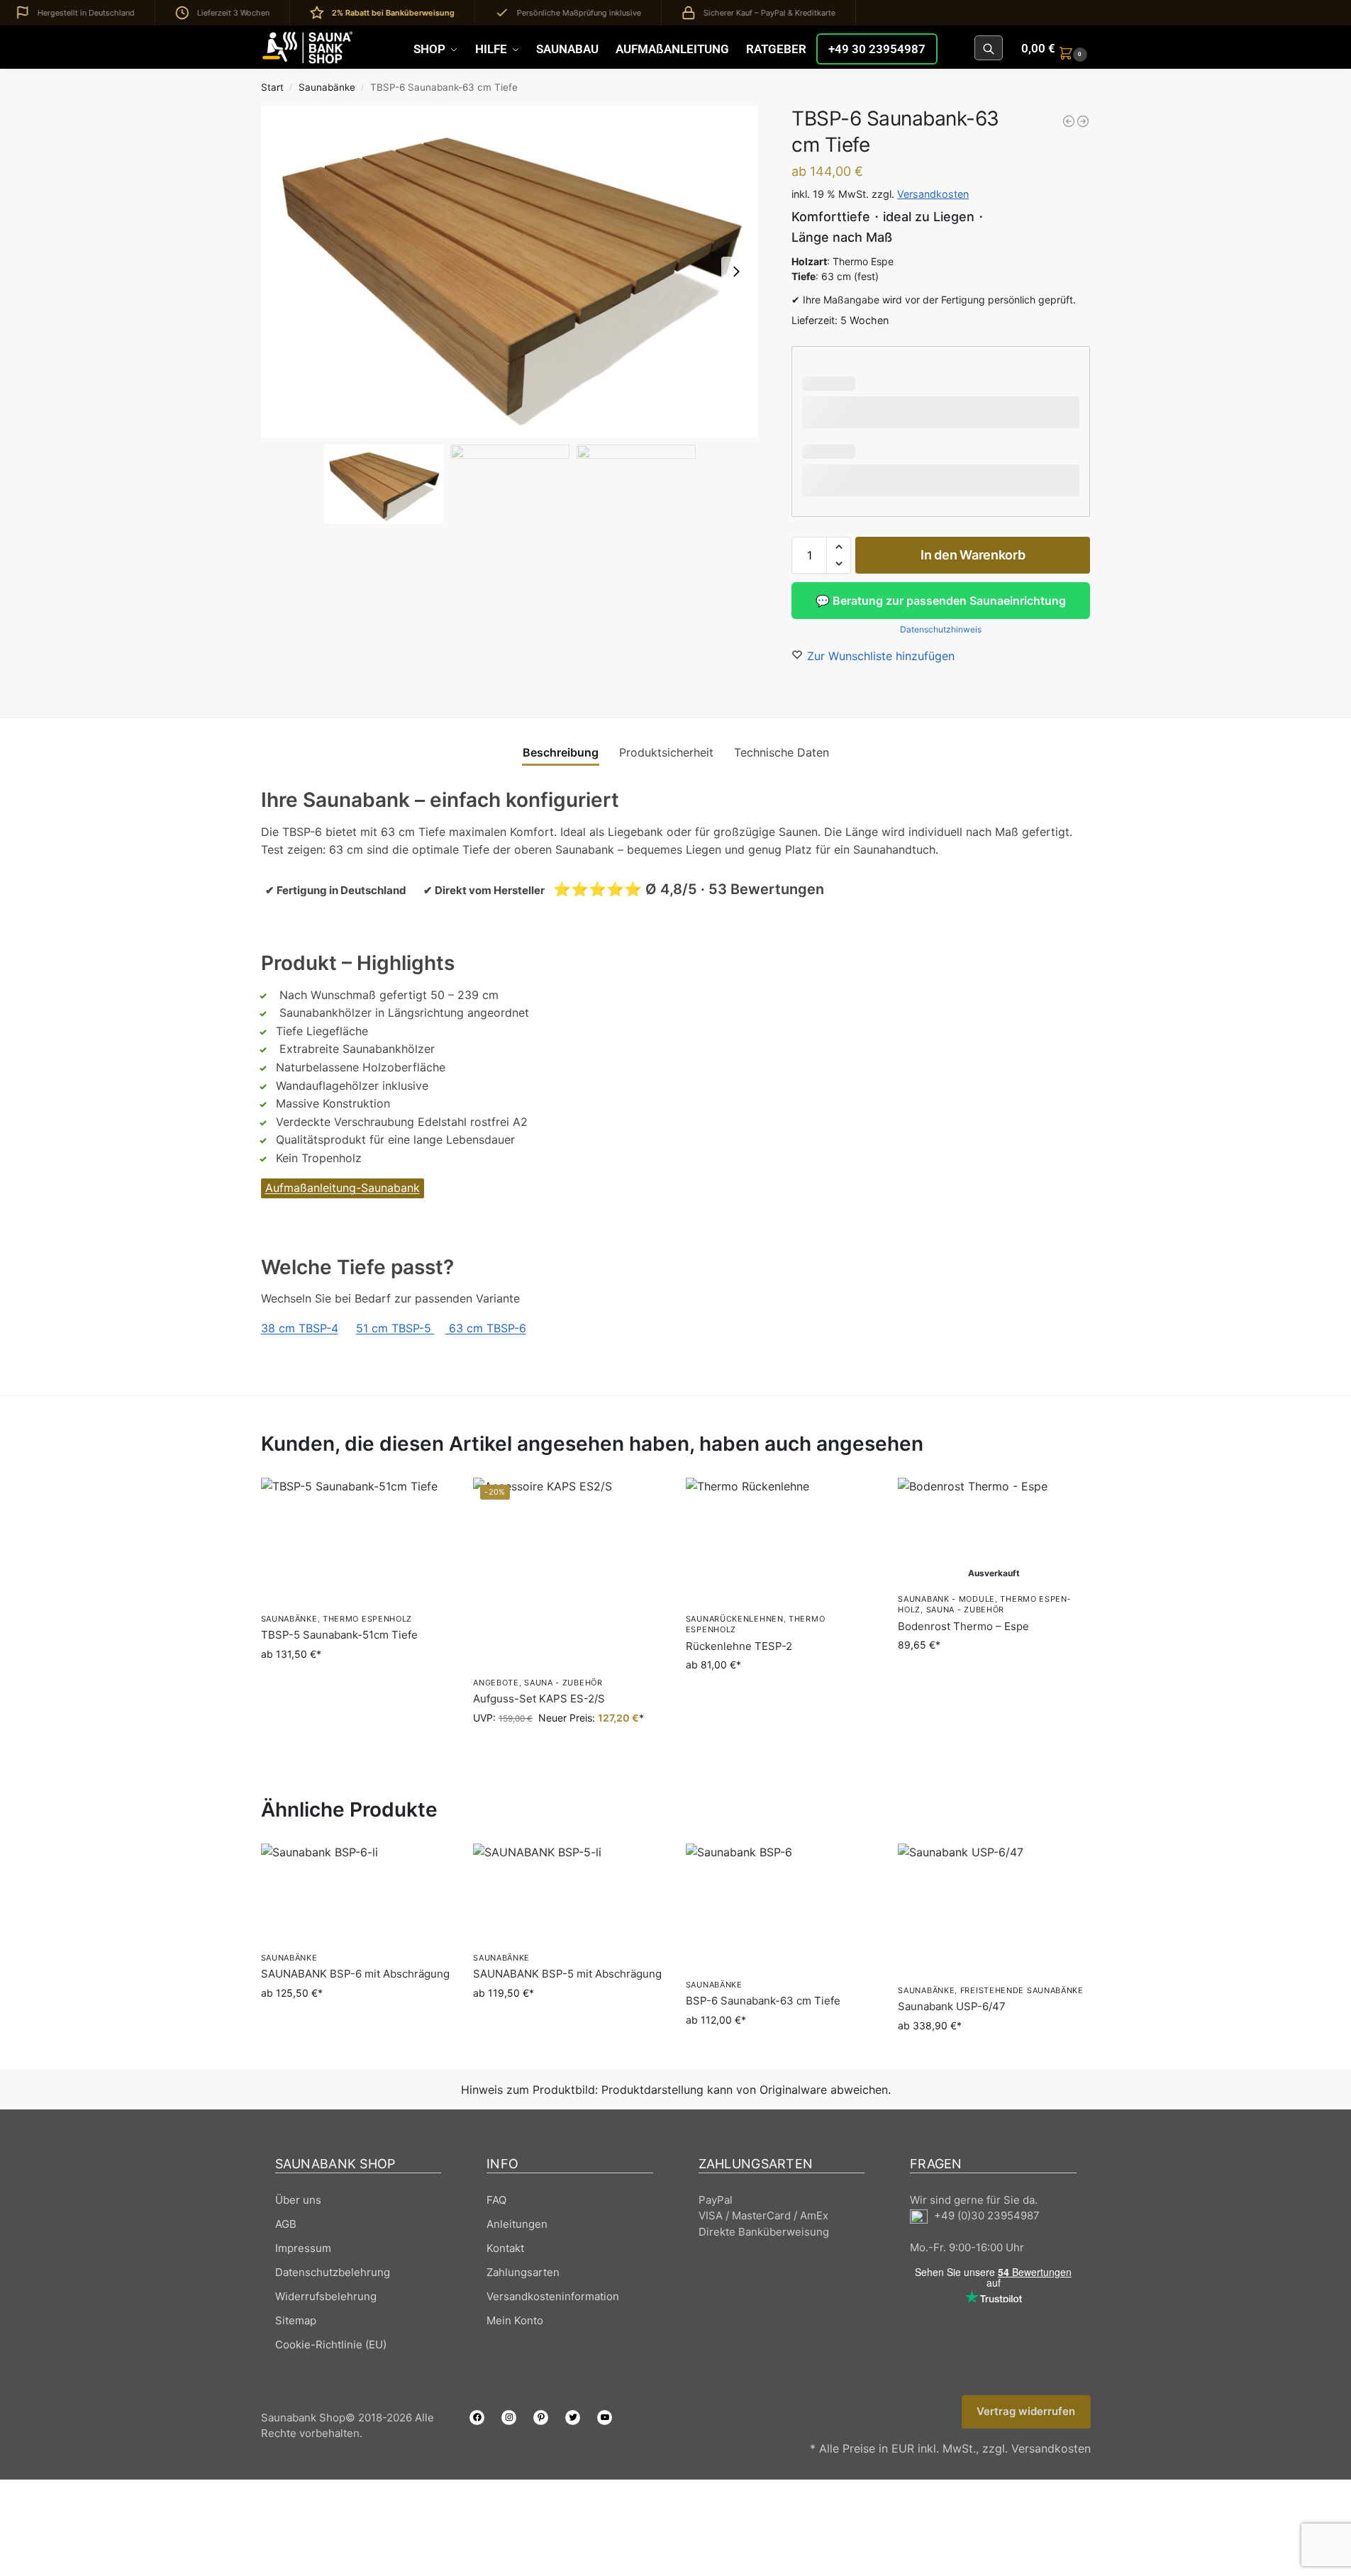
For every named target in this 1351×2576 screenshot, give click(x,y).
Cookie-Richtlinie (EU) (331, 2344)
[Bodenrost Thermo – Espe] (994, 1532)
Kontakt (505, 2248)
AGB (286, 2224)
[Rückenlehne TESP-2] (782, 1541)
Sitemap (296, 2320)
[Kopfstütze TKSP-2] (1083, 121)
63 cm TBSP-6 (486, 1328)
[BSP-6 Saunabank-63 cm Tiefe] (782, 1907)
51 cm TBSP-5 (395, 1328)
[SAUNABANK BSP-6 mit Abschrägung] (357, 1894)
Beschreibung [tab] (561, 752)
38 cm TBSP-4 (300, 1328)
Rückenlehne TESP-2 (739, 1646)
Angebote (496, 1683)
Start (272, 87)
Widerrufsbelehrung (326, 2296)
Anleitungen (517, 2224)
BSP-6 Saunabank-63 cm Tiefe (763, 2001)
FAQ (496, 2200)
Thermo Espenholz (367, 1619)
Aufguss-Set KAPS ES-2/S (539, 1699)
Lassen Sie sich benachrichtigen (994, 1674)
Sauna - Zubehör (563, 1683)
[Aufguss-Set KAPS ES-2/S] (569, 1573)
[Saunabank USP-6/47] (994, 1910)
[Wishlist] (430, 1499)
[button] (1056, 48)
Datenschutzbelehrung (333, 2272)
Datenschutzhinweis (941, 629)
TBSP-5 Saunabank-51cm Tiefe (339, 1635)
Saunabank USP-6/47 (952, 2006)
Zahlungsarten (523, 2272)
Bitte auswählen (356, 1684)
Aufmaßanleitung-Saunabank (343, 1188)
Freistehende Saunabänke (1022, 1990)
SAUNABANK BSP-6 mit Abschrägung (355, 1974)
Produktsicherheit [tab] (666, 752)
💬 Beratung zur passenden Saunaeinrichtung (941, 601)
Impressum (303, 2248)
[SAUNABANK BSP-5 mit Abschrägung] (569, 1894)
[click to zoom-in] (510, 272)
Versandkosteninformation (553, 2296)
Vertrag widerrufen (1026, 2411)
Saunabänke (327, 87)
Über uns (298, 2200)
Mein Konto (515, 2320)
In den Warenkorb (973, 555)
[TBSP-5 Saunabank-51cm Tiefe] (1069, 121)
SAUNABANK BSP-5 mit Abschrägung (567, 1974)
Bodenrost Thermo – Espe (963, 1626)
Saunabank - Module (946, 1599)
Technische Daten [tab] (782, 752)
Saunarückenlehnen (735, 1619)
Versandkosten (933, 194)
